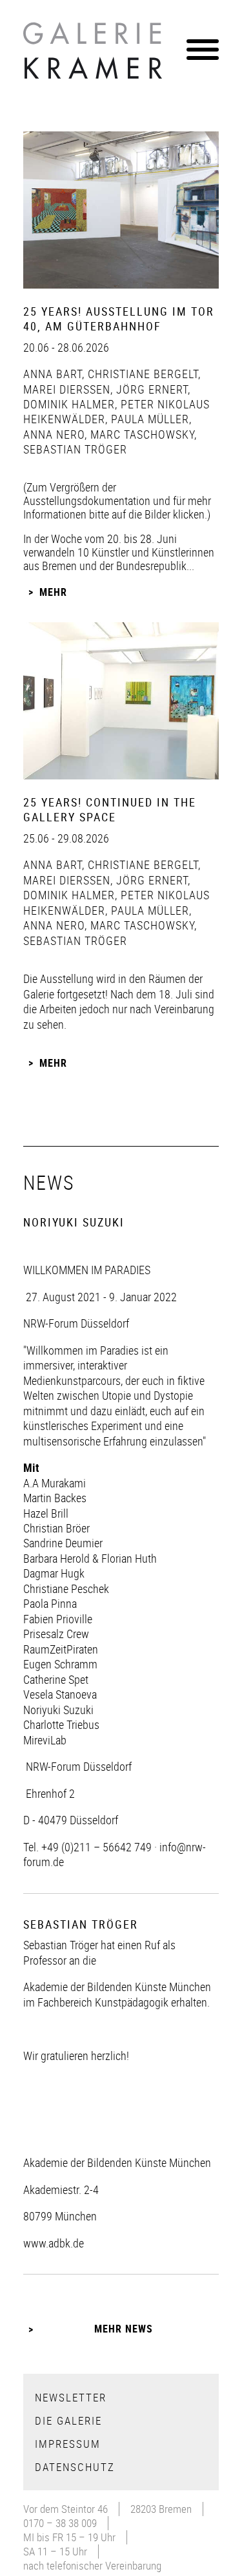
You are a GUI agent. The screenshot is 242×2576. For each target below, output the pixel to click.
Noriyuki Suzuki (58, 1710)
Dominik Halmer (69, 404)
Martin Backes (55, 1498)
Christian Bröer (56, 1528)
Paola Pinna (50, 1603)
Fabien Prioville (58, 1619)
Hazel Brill (46, 1513)
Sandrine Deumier (63, 1543)
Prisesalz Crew (56, 1634)
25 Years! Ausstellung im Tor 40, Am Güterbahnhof (119, 319)
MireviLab (45, 1740)
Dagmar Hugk (54, 1573)
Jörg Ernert (150, 389)
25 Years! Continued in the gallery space (110, 809)
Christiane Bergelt (141, 374)
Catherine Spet (56, 1679)
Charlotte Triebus (61, 1724)
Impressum (68, 2444)
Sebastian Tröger (75, 449)
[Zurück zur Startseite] (94, 54)
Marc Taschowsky (141, 434)
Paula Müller (148, 419)
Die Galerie (68, 2420)
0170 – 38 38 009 (60, 2523)
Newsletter (71, 2397)
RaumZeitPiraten (61, 1649)
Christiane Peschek (66, 1589)
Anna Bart (53, 374)
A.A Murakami (55, 1483)
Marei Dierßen (67, 389)
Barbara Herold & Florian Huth (90, 1558)
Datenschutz (75, 2467)
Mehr (53, 592)
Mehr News (124, 2329)
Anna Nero (54, 434)
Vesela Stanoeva (60, 1694)
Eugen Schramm (60, 1664)
